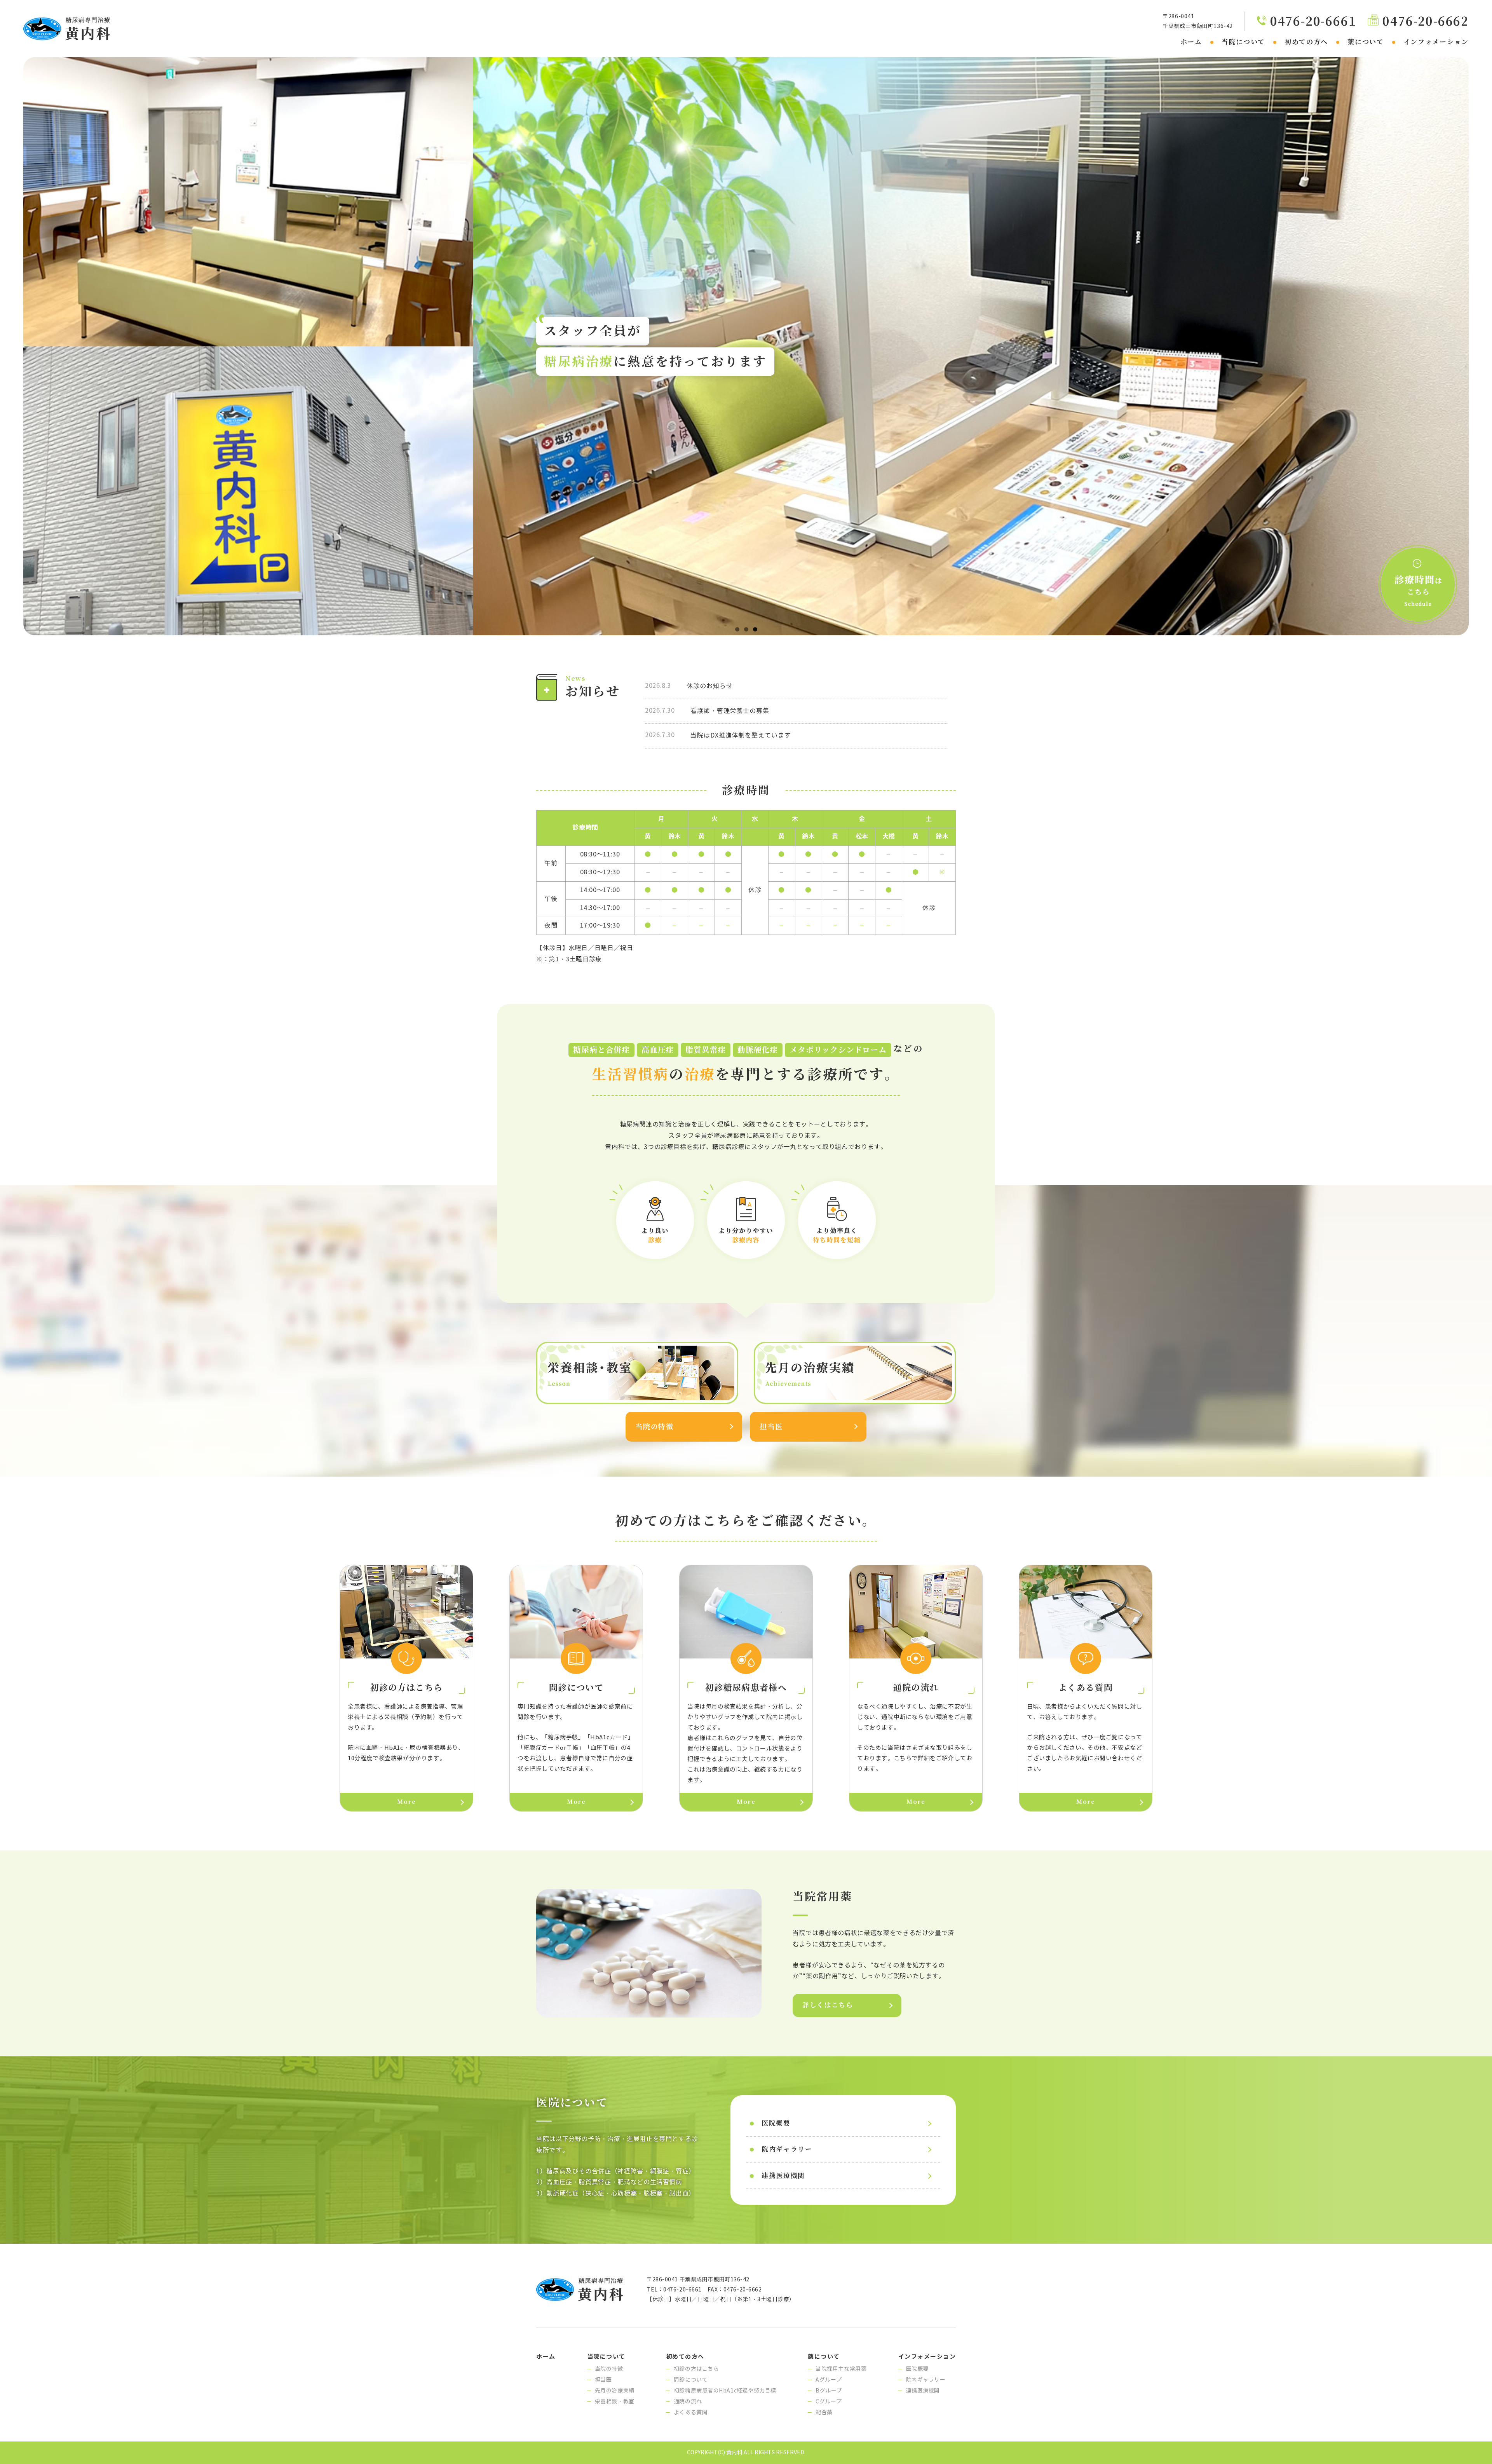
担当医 (771, 1427)
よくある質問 (691, 2413)
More (406, 1802)
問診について (691, 2380)
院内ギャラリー (787, 2149)
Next (1482, 344)
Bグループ (829, 2391)
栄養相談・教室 (615, 2402)
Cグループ (829, 2402)
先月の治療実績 (615, 2391)
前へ (10, 344)
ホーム (1191, 42)
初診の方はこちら (696, 2369)
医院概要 (776, 2123)
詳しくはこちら (828, 2005)
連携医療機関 (783, 2176)
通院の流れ (688, 2402)
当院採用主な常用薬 (841, 2369)
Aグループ (829, 2380)
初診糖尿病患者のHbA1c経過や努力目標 (725, 2391)
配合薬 (824, 2413)
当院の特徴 (654, 1427)
